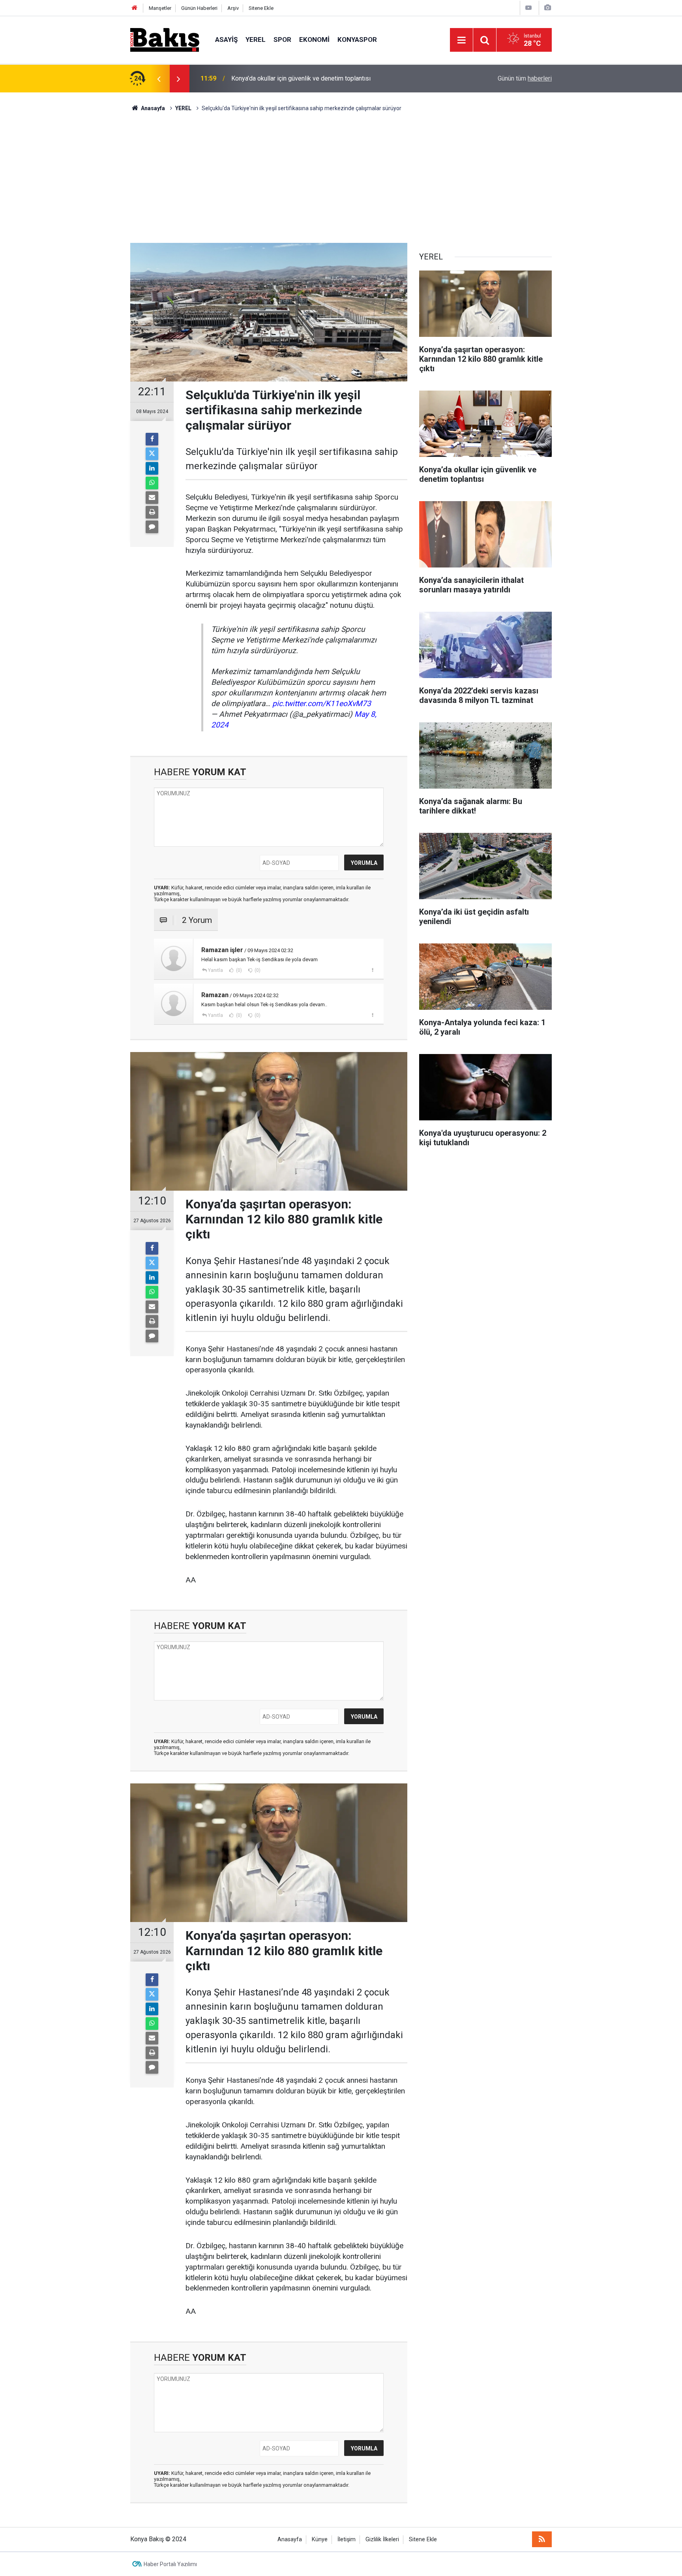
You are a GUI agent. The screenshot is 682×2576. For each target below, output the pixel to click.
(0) (238, 970)
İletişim (347, 2539)
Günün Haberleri (199, 8)
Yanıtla (215, 970)
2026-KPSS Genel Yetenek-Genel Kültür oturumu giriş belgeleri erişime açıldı (337, 78)
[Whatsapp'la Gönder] (152, 483)
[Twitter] (152, 454)
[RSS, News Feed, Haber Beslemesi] (542, 2539)
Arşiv (233, 8)
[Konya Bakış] (165, 39)
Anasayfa (290, 2539)
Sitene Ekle (261, 8)
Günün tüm (525, 78)
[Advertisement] (341, 172)
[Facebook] (152, 439)
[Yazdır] (152, 512)
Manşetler (160, 8)
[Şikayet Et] (372, 970)
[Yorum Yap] (152, 527)
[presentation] (159, 79)
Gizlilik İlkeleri (382, 2539)
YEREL (256, 39)
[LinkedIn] (152, 468)
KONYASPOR (357, 39)
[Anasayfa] (135, 8)
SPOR (282, 39)
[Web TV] (528, 8)
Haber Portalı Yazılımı (170, 2564)
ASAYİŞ (226, 39)
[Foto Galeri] (547, 8)
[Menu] (461, 40)
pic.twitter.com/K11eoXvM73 (322, 704)
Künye (320, 2539)
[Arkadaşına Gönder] (152, 498)
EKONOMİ (314, 39)
